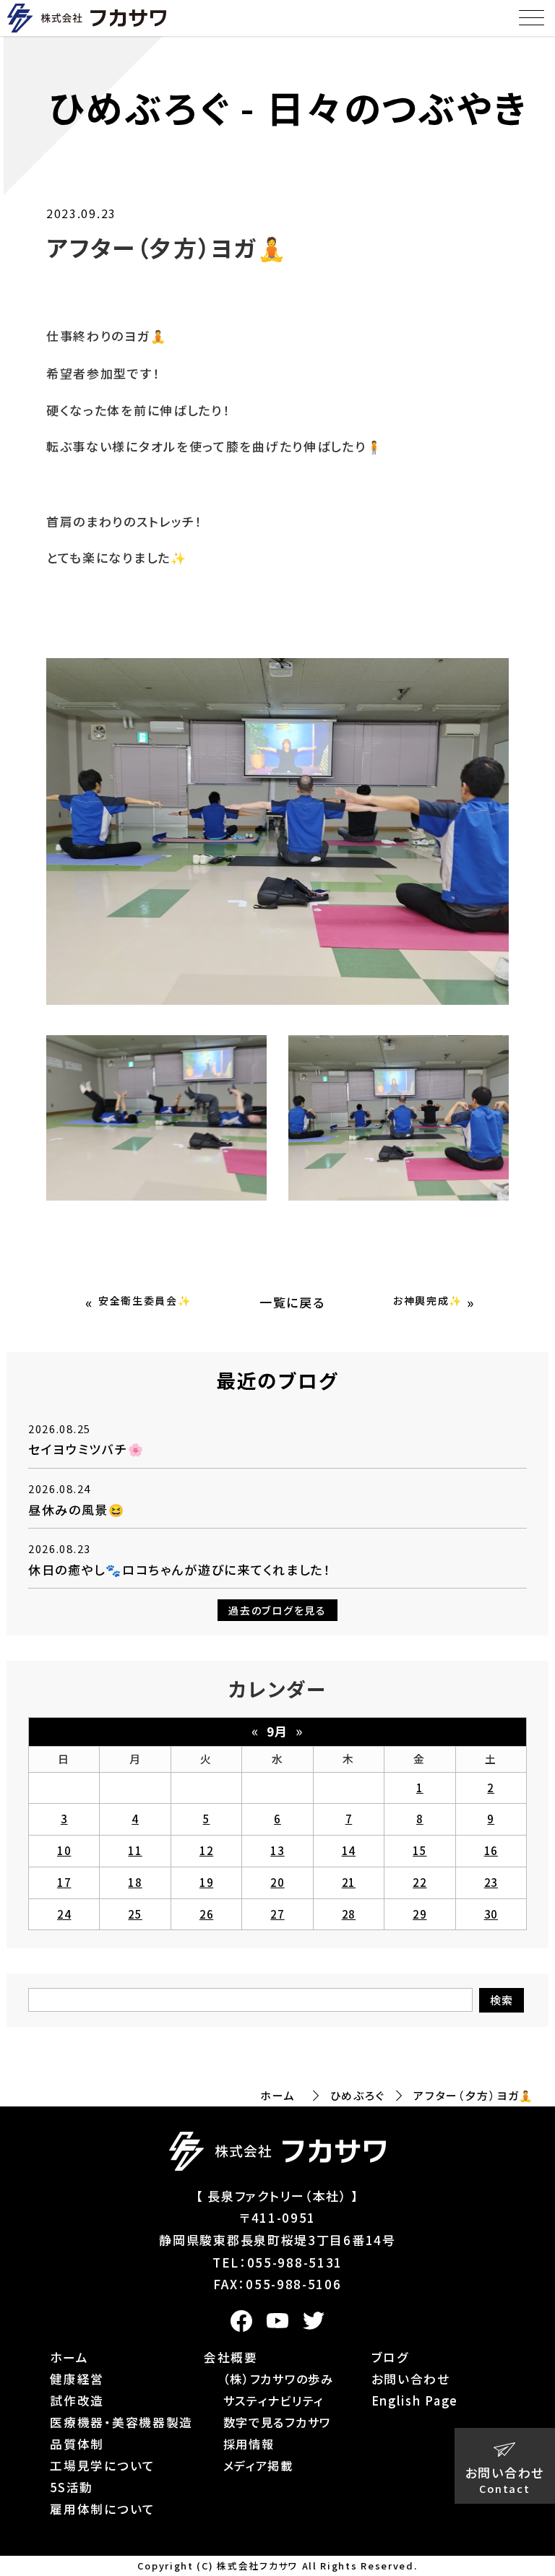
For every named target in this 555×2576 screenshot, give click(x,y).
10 (64, 1850)
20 (277, 1882)
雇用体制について (103, 2509)
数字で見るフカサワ (277, 2422)
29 (420, 1914)
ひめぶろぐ (358, 2095)
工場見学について (103, 2465)
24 (64, 1914)
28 (349, 1914)
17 (64, 1882)
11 (135, 1850)
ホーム (277, 2095)
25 (135, 1914)
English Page (415, 2400)
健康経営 (77, 2379)
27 (277, 1914)
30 (491, 1914)
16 (491, 1850)
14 (349, 1850)
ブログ (390, 2357)
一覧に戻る (292, 1302)
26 (206, 1914)
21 (349, 1882)
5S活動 (72, 2487)
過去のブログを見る (277, 1610)
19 (206, 1882)
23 (491, 1882)
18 (135, 1882)
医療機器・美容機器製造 (121, 2422)
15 (420, 1850)
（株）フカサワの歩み (279, 2379)
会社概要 (231, 2357)
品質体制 (77, 2444)
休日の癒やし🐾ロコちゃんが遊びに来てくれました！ (180, 1569)
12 (206, 1850)
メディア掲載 (258, 2465)
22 (420, 1882)
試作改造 (77, 2400)
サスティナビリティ (274, 2400)
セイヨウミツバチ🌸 (86, 1449)
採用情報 (249, 2444)
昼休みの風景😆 (77, 1509)
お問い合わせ (411, 2379)
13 (277, 1850)
